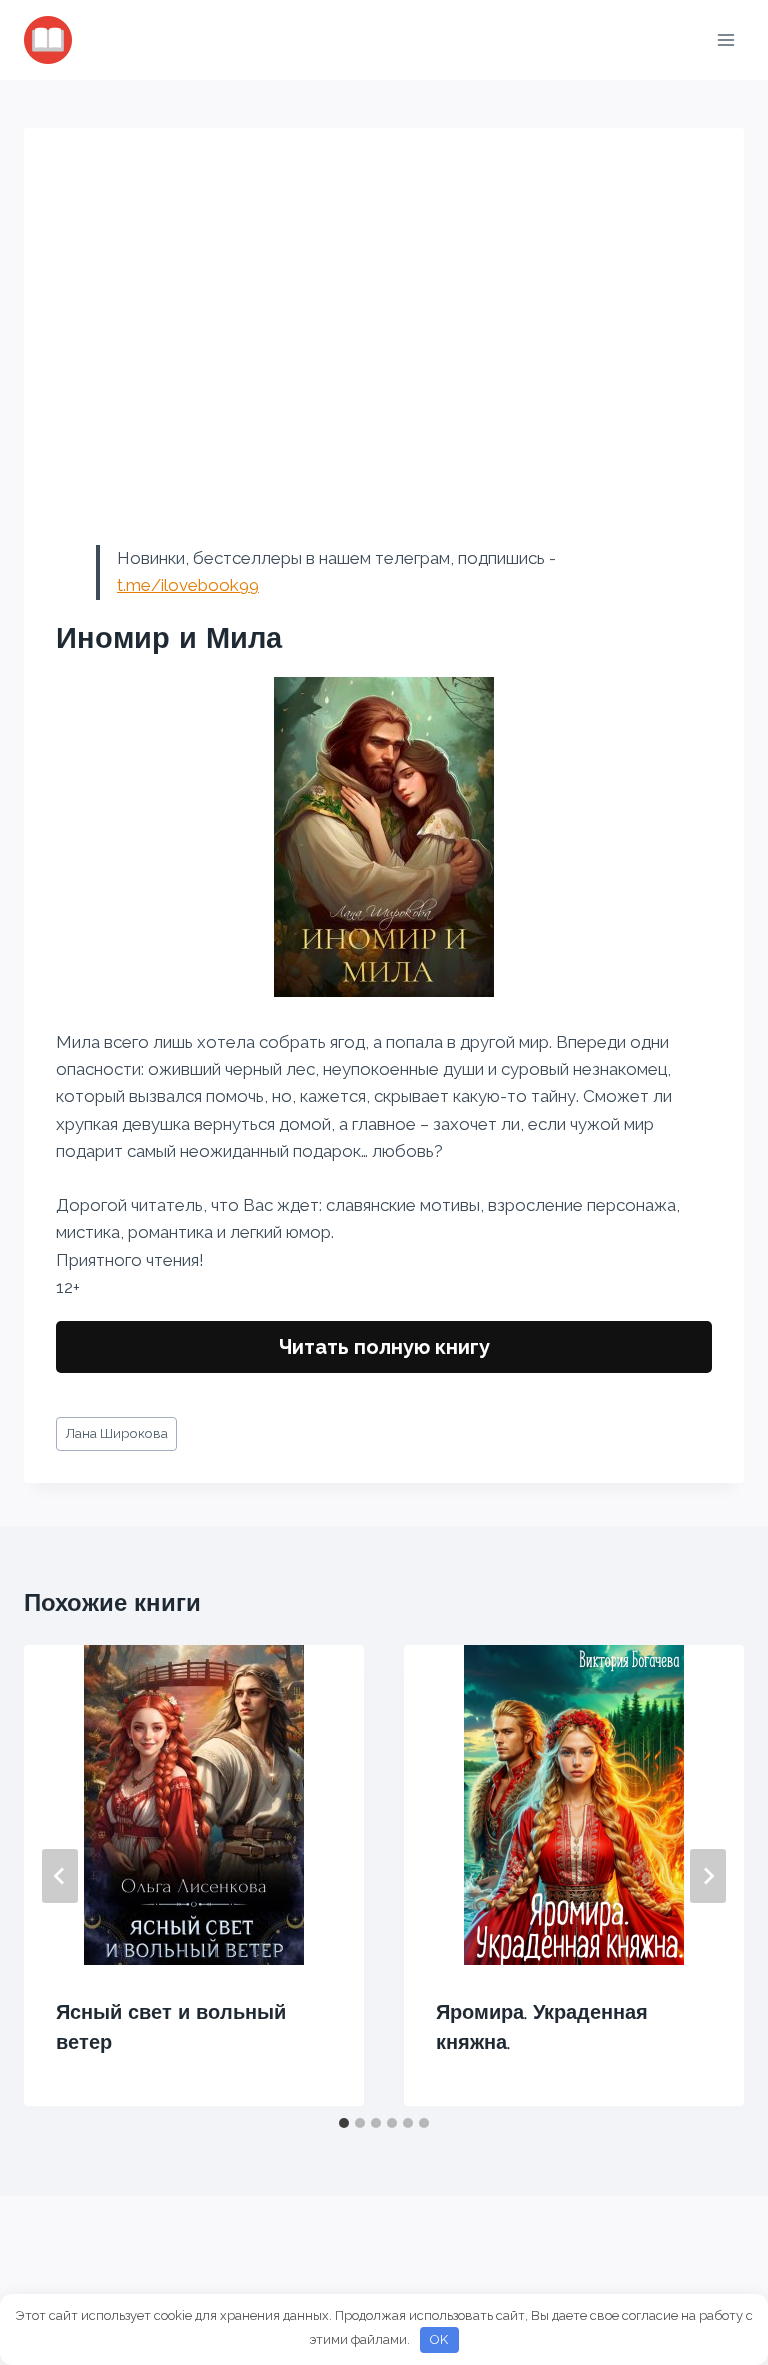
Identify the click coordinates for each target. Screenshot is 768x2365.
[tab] (344, 2123)
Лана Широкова (116, 1433)
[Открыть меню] (725, 39)
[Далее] (708, 1876)
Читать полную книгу (384, 1347)
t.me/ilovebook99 (188, 585)
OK (439, 2339)
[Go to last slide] (60, 1876)
